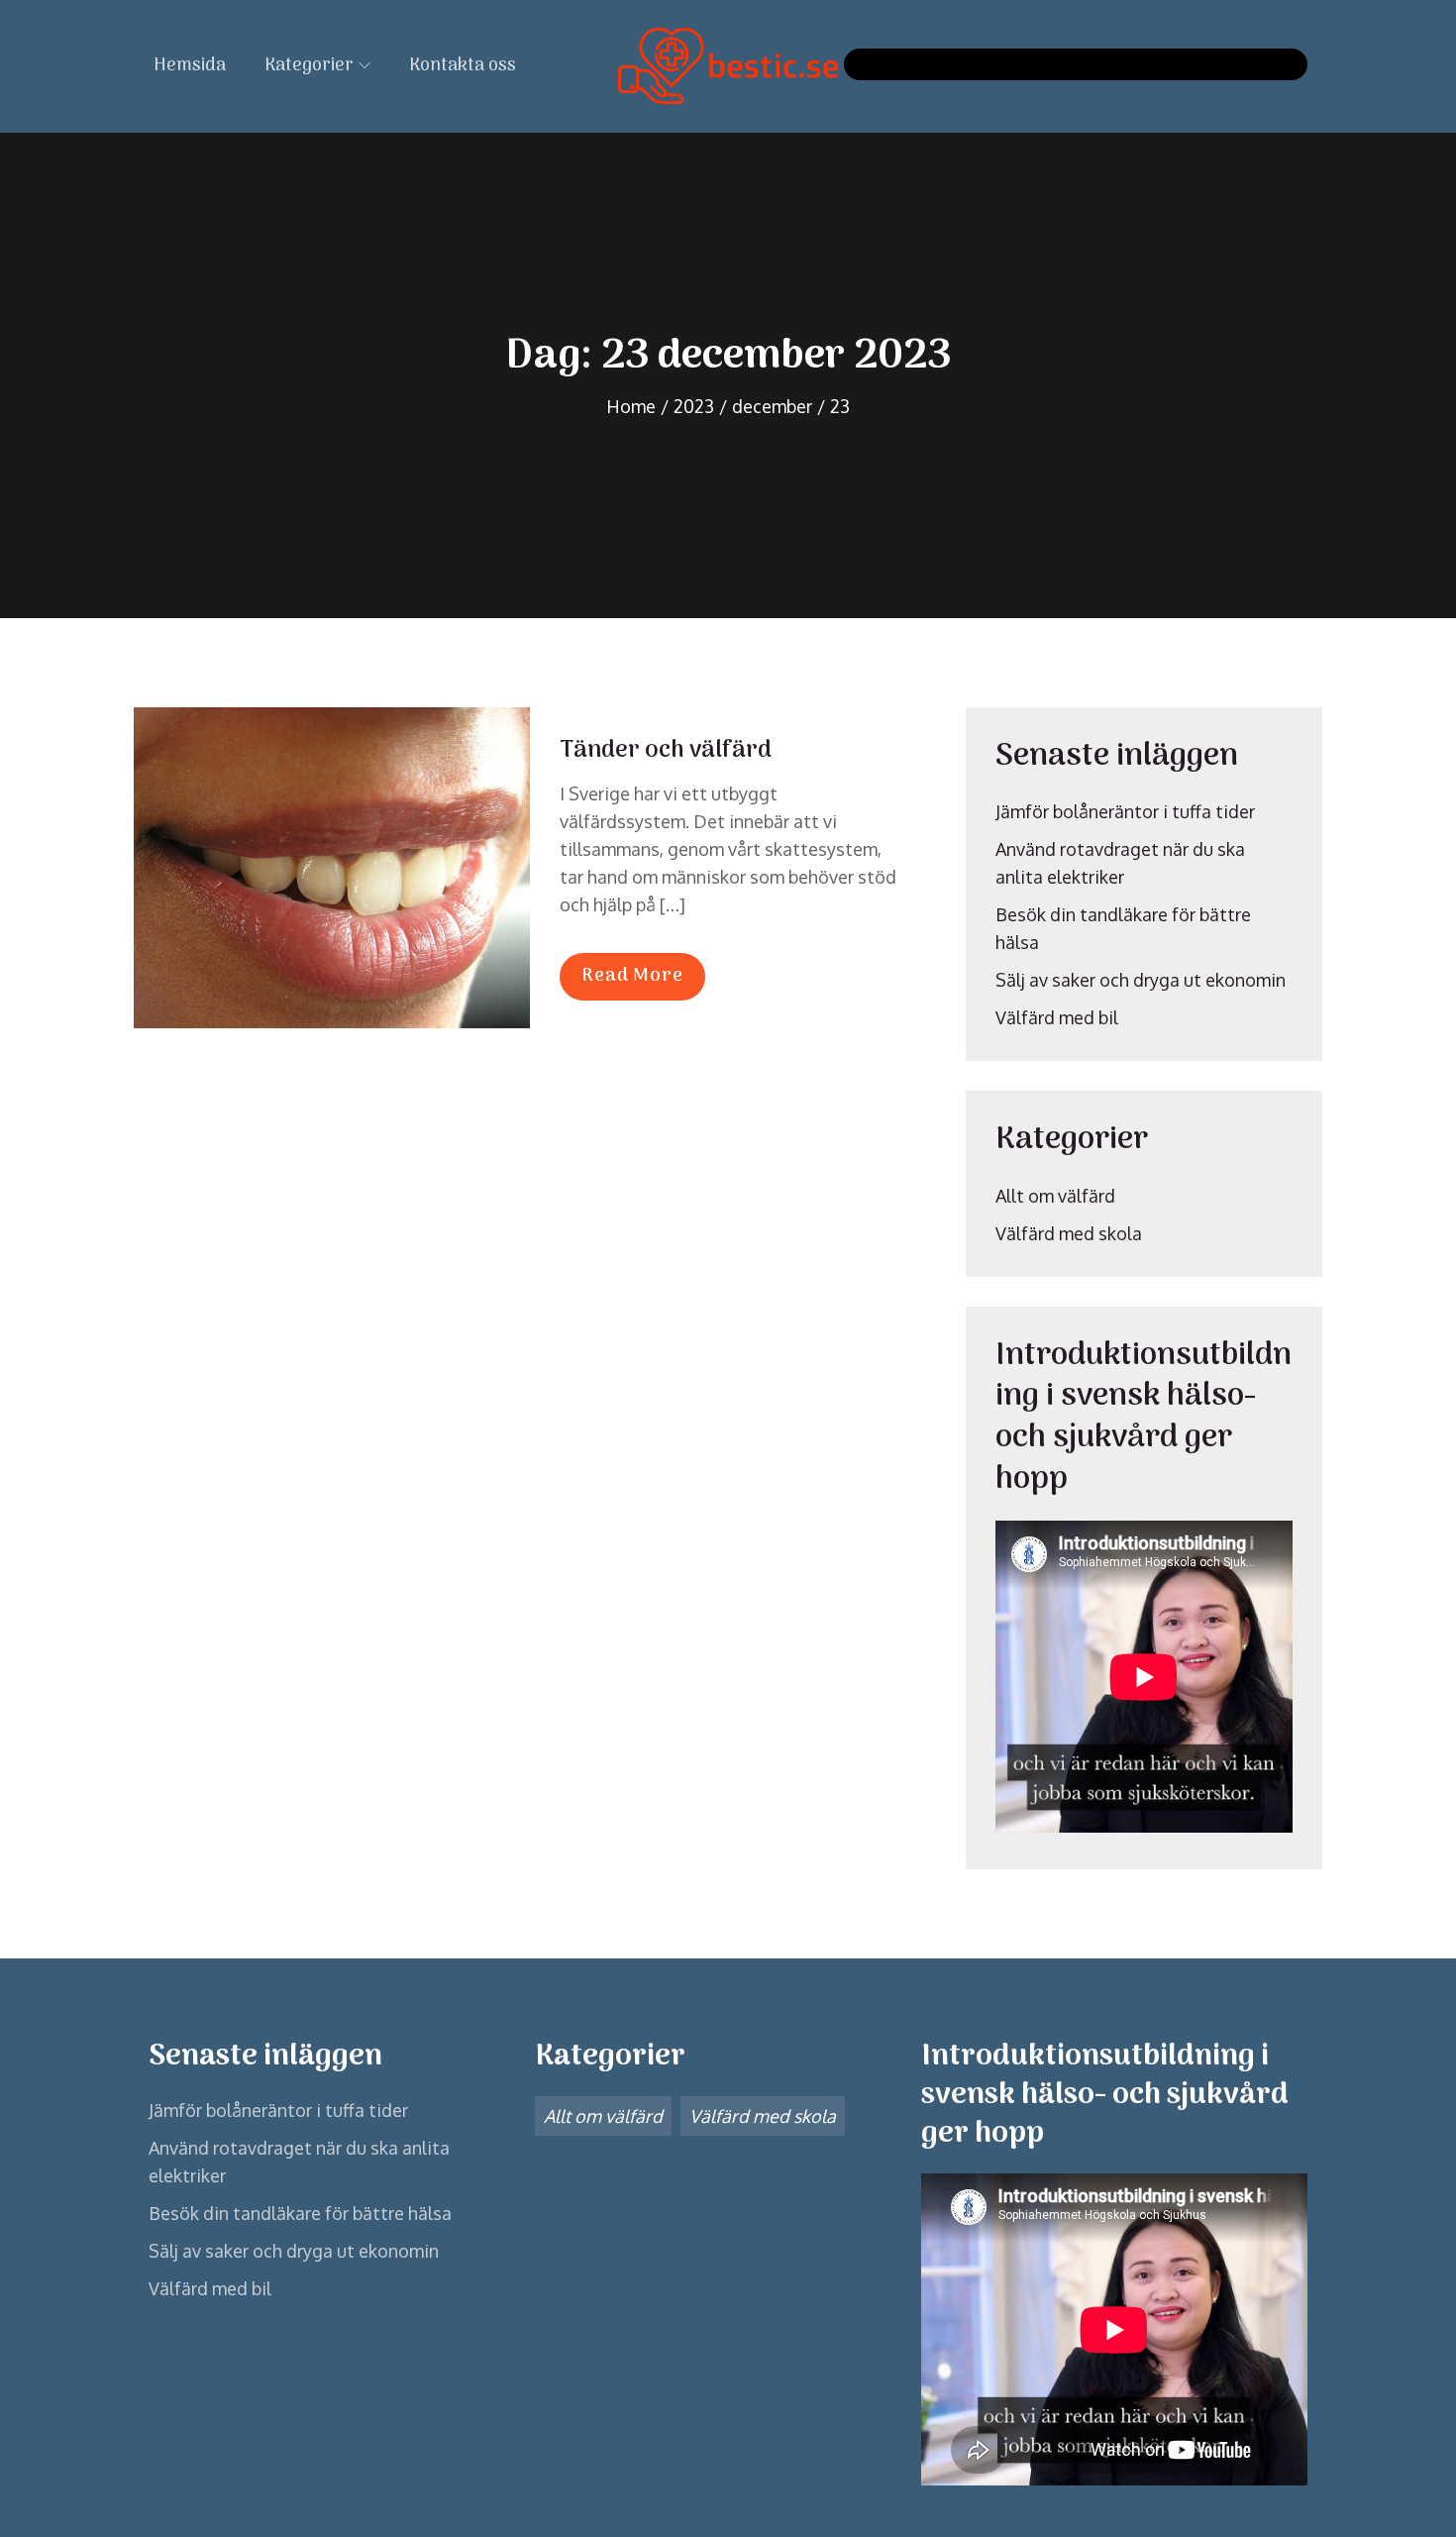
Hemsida (190, 66)
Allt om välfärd (1055, 1196)
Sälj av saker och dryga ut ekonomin (1141, 980)
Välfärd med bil (1057, 1017)
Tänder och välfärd (666, 750)
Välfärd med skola (1069, 1233)
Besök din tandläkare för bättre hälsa (300, 2213)
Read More (632, 976)
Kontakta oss (463, 66)
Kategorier (309, 66)
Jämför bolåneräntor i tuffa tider (1125, 811)
